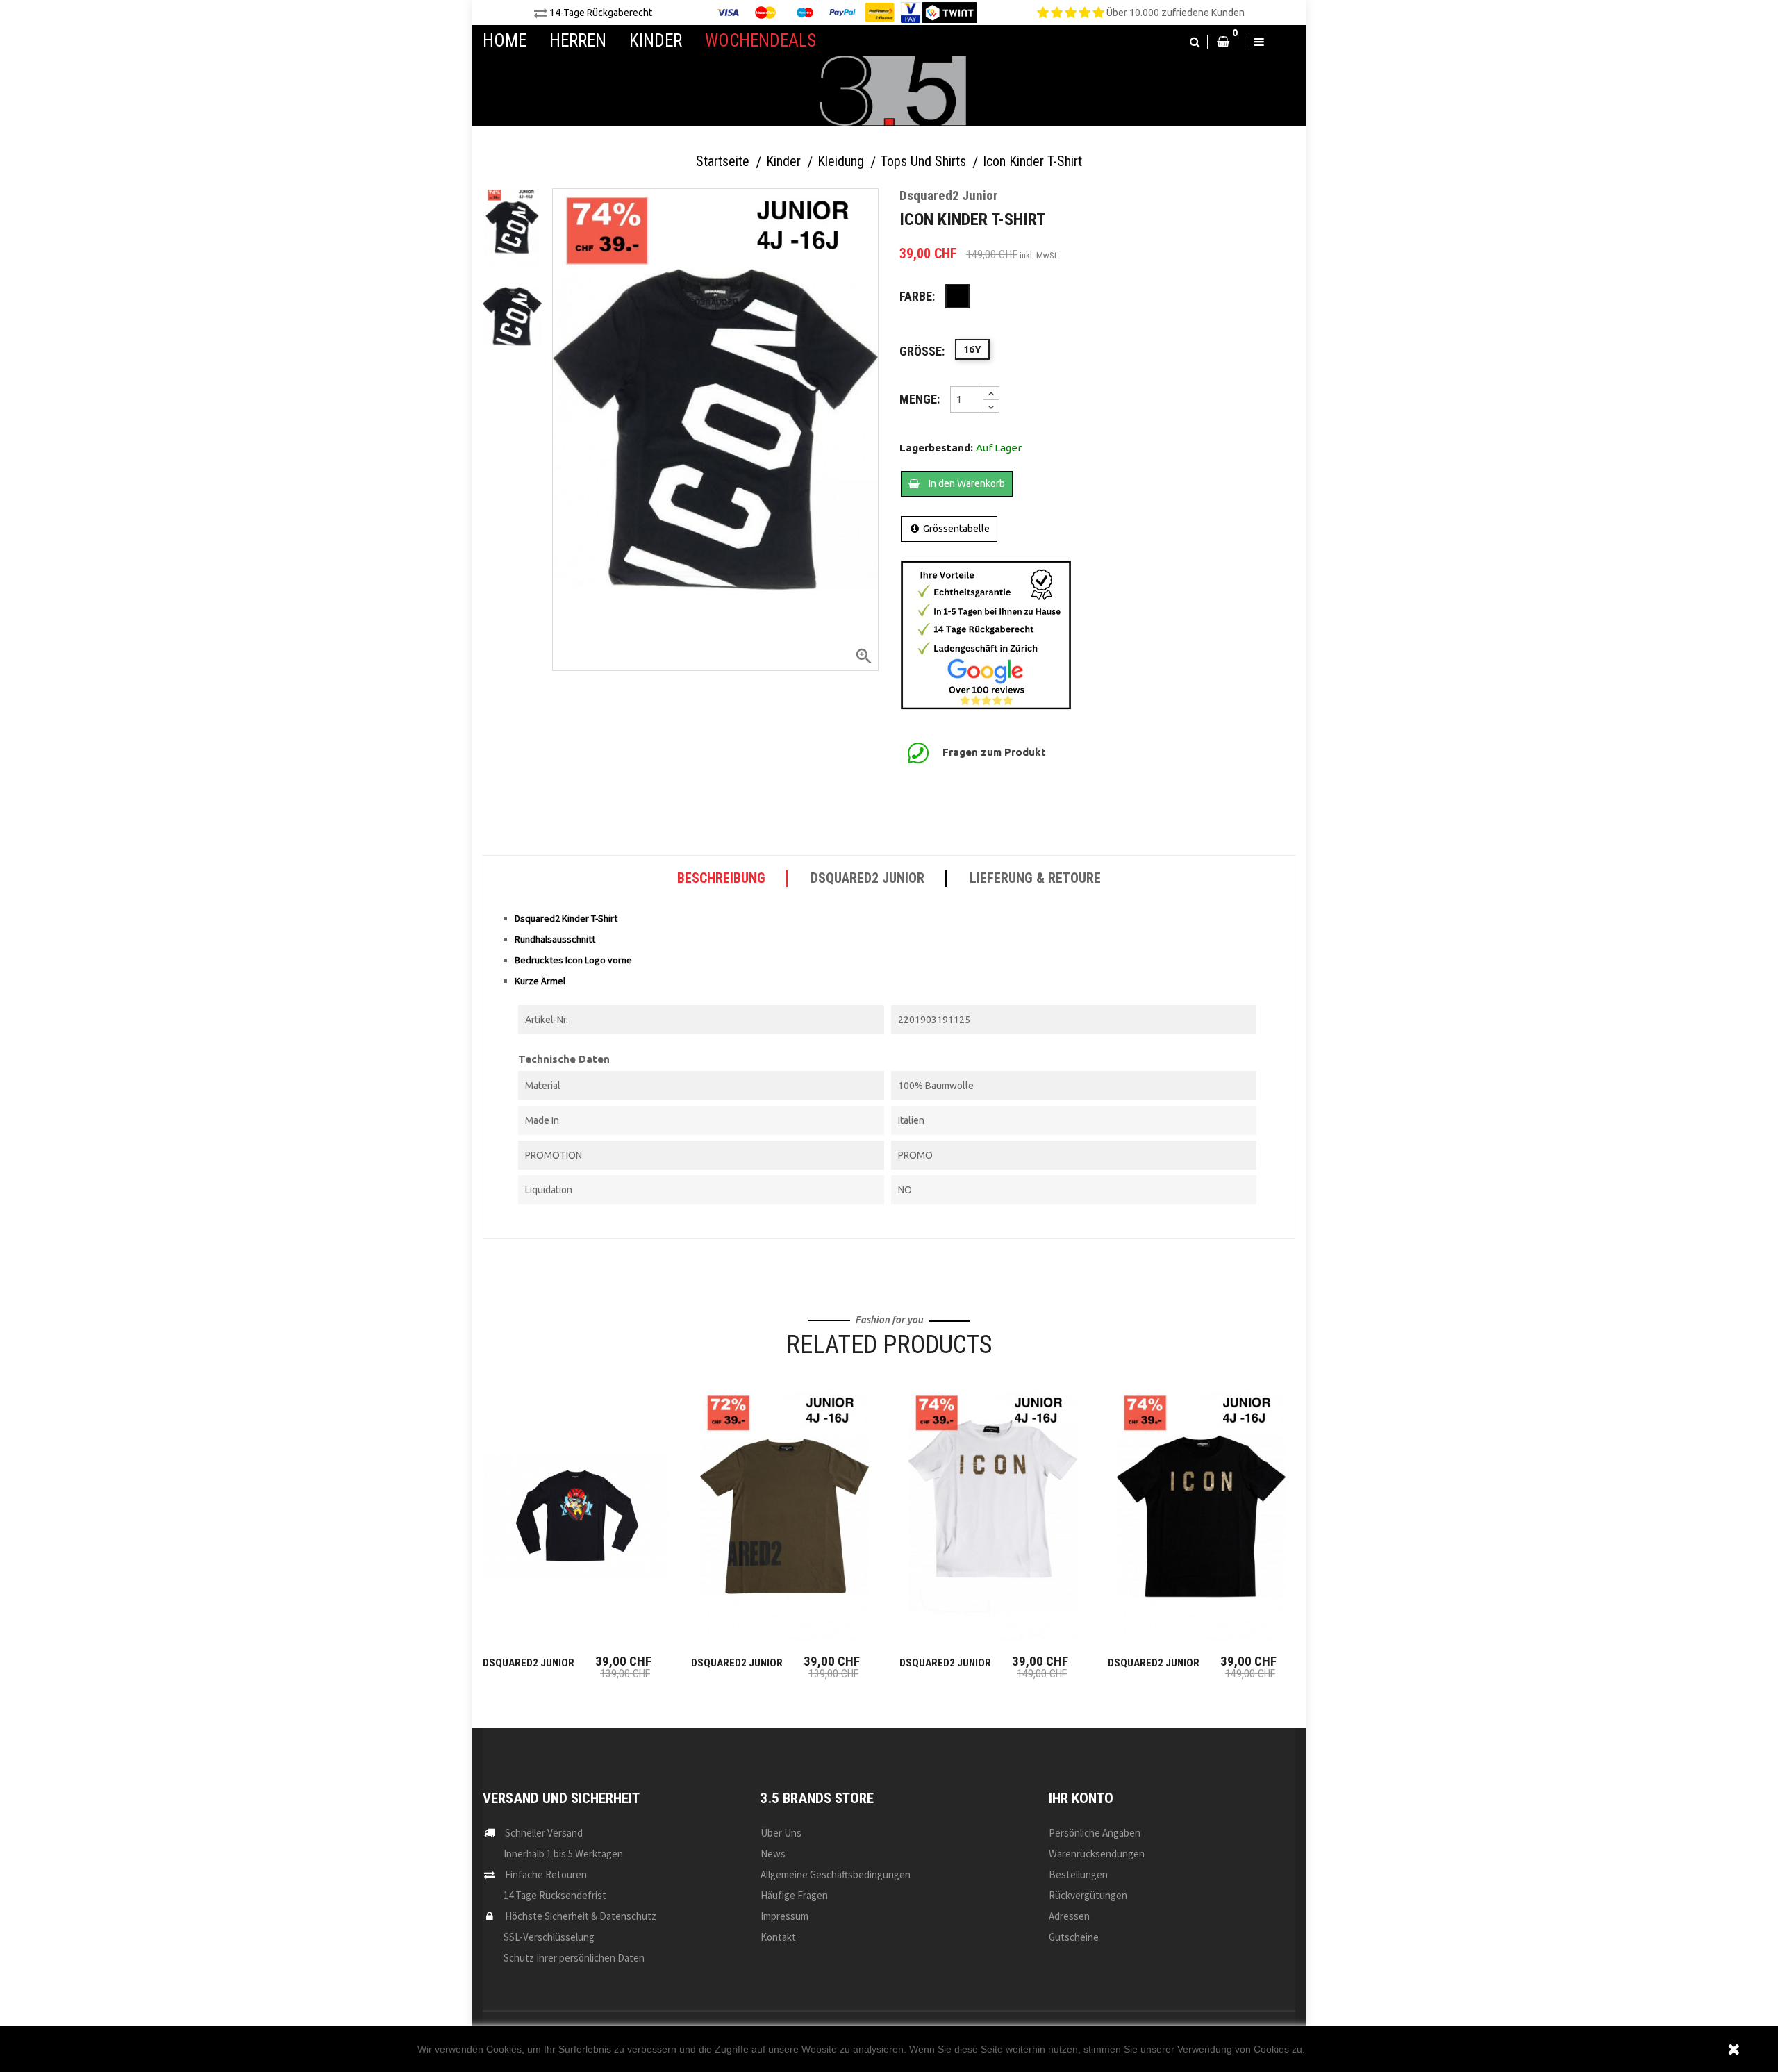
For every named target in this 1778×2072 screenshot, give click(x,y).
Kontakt (778, 1937)
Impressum (784, 1916)
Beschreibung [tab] (721, 878)
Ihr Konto (1081, 1798)
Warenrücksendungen (1097, 1854)
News (773, 1854)
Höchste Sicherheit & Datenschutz (581, 1916)
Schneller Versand (544, 1833)
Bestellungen (1078, 1874)
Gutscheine (1074, 1937)
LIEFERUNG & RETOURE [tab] (1035, 878)
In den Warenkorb (966, 483)
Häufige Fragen (794, 1895)
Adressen (1069, 1916)
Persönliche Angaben (1095, 1833)
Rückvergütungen (1088, 1895)
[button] (1195, 42)
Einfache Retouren (546, 1874)
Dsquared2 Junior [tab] (867, 878)
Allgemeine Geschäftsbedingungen (836, 1874)
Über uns (781, 1833)
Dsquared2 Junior (529, 1663)
